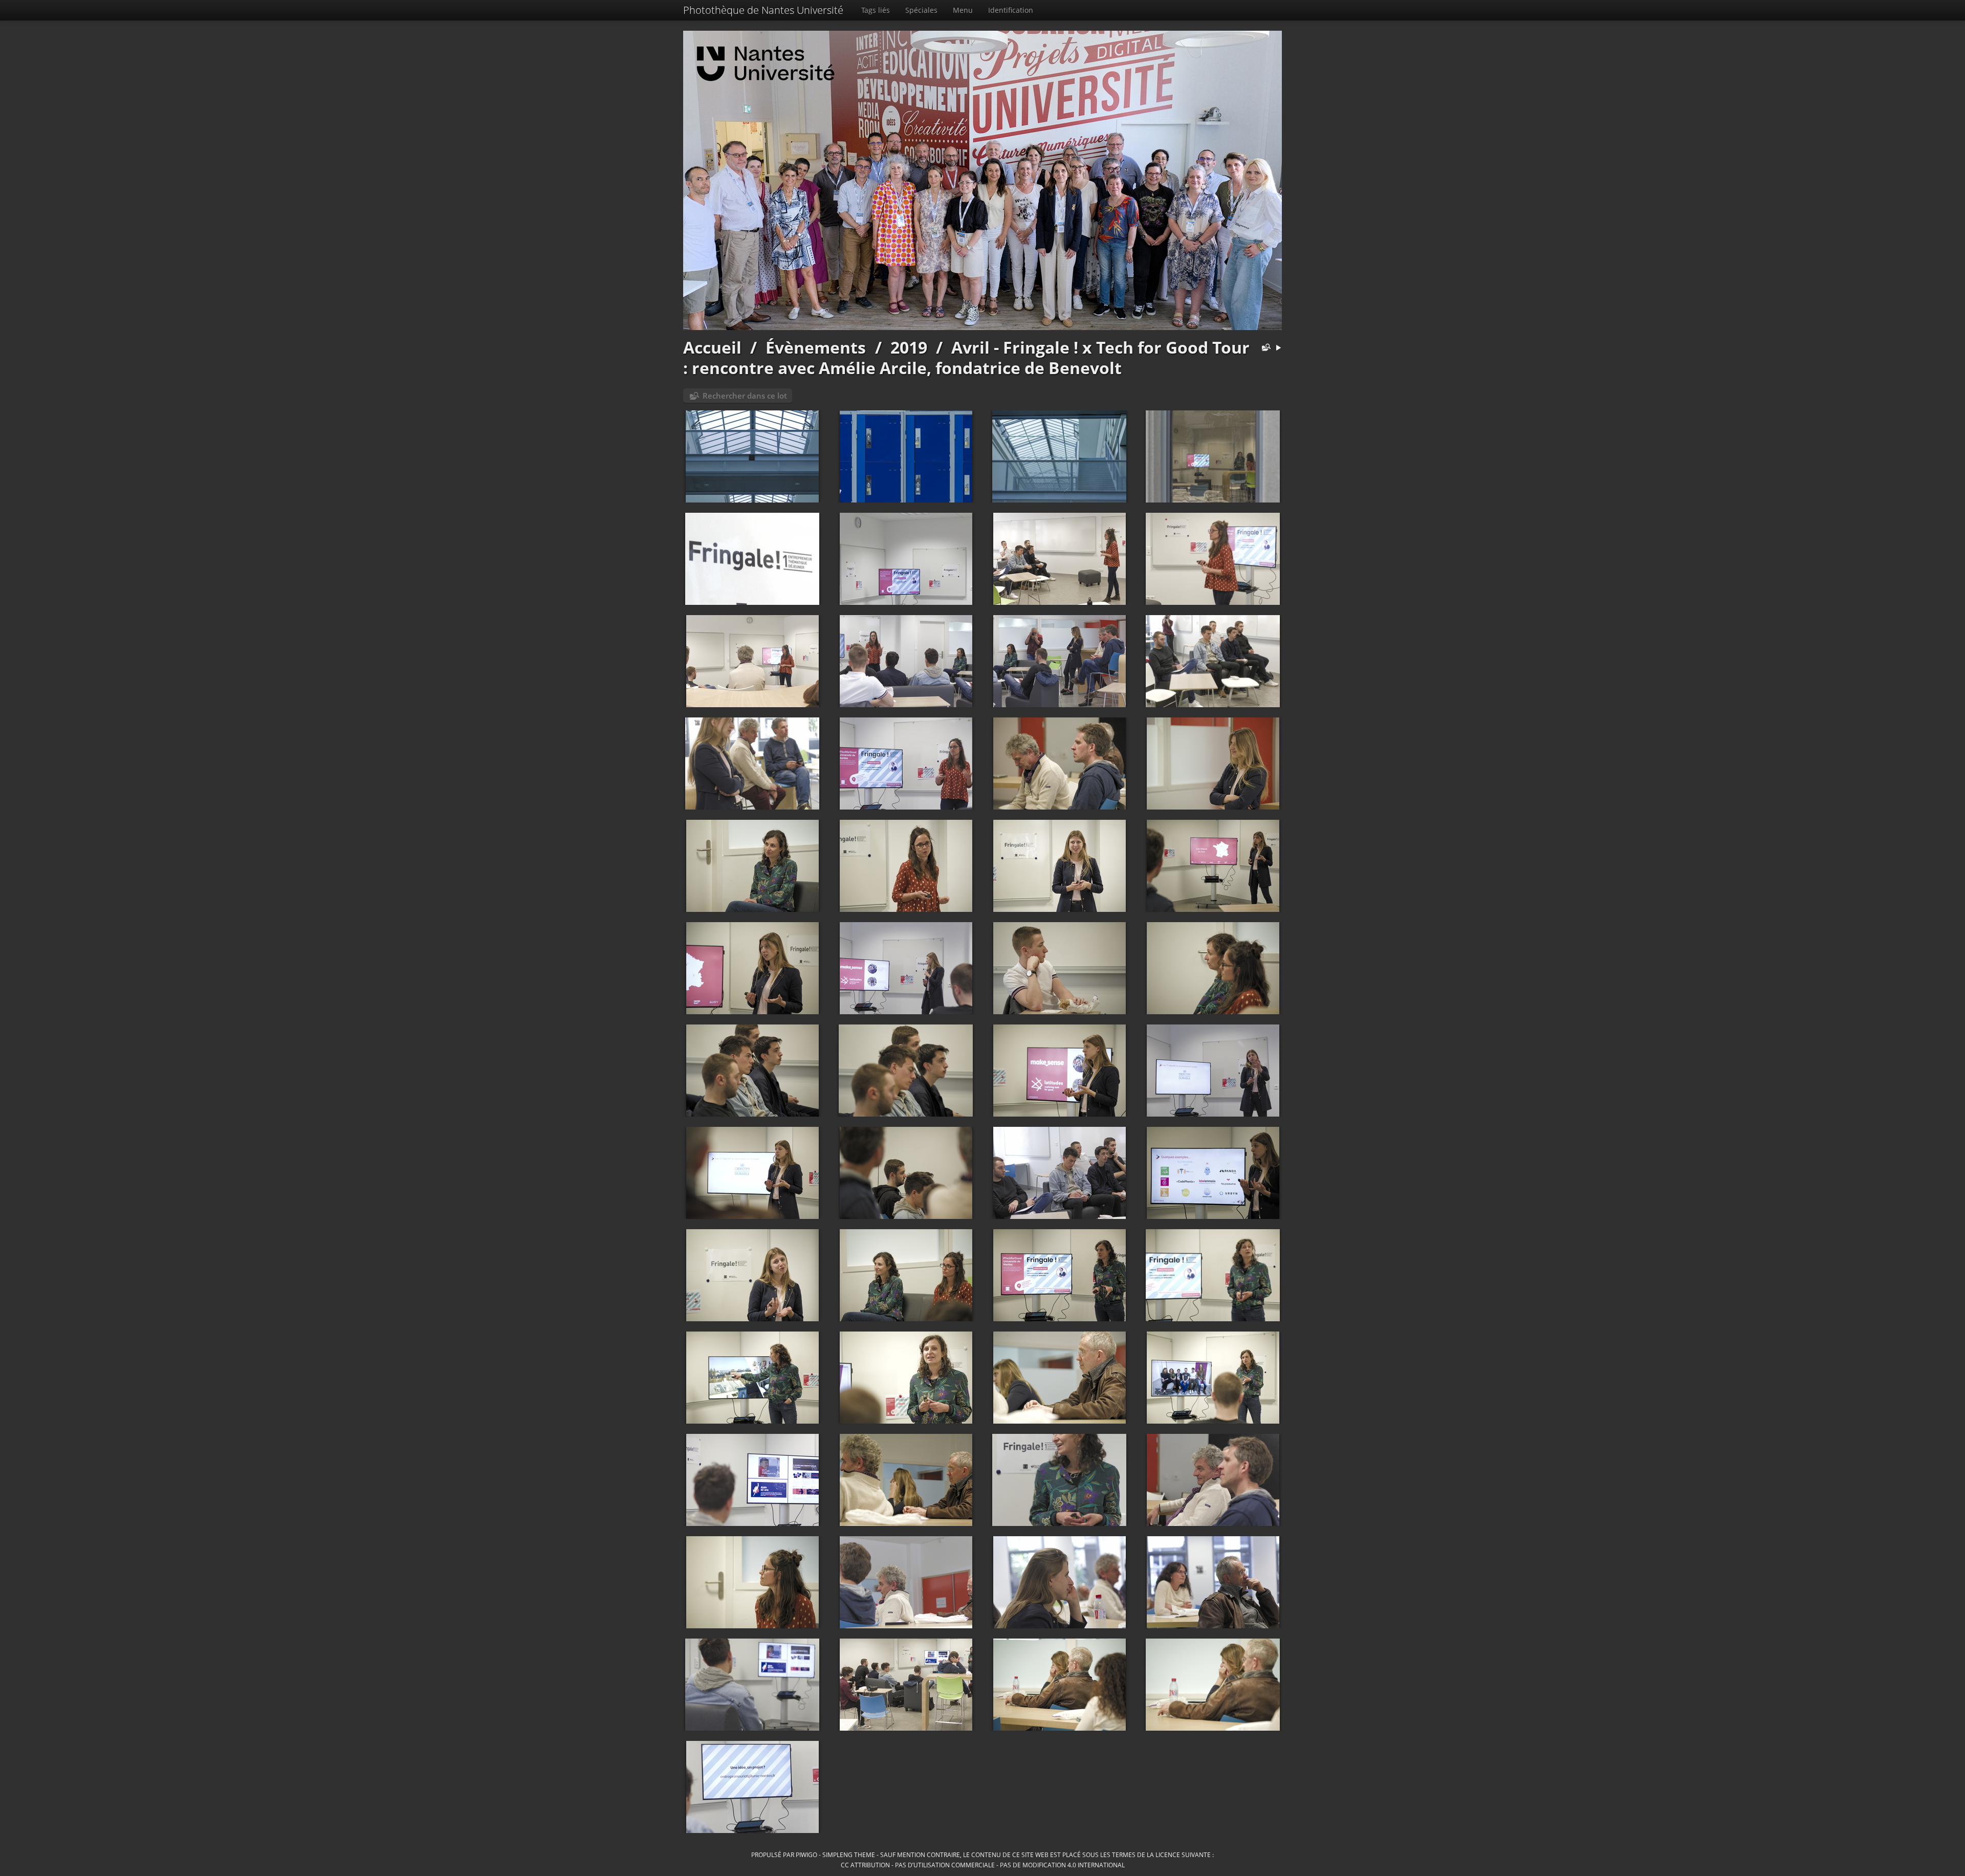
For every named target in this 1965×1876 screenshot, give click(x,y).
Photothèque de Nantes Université (763, 10)
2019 (909, 347)
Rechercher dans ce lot (745, 396)
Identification (1011, 10)
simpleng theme (849, 1855)
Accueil (712, 347)
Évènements (816, 347)
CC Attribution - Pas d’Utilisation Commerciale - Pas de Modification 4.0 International (983, 1865)
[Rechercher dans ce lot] (1264, 348)
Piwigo (806, 1855)
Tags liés (876, 10)
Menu (963, 10)
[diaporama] (1278, 348)
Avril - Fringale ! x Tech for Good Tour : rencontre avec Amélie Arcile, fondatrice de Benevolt (966, 357)
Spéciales (921, 10)
